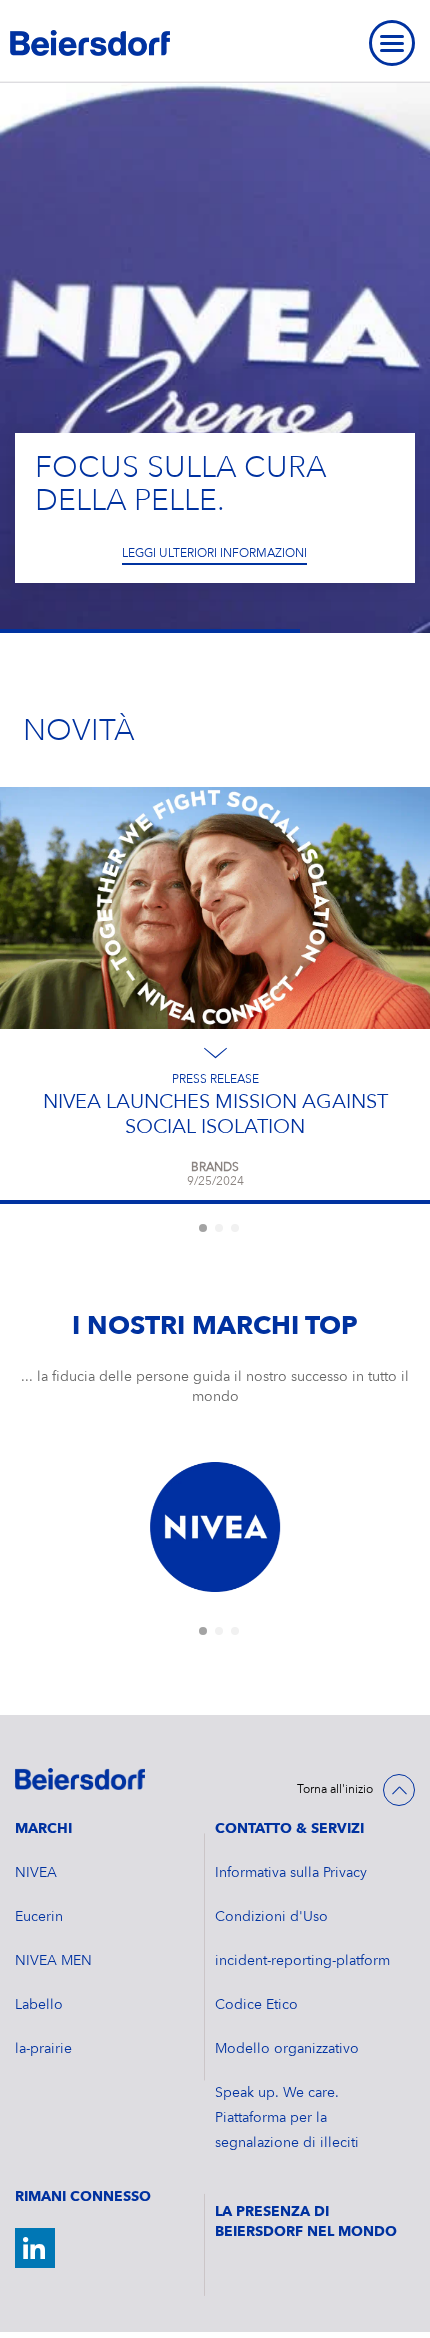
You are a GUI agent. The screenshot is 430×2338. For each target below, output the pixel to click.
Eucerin (39, 1917)
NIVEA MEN (53, 1961)
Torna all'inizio (335, 1790)
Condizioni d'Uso (271, 1917)
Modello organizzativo (287, 2049)
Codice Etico (256, 2005)
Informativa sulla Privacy (291, 1873)
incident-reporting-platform (302, 1961)
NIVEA (36, 1873)
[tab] (203, 1228)
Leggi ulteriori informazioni (214, 554)
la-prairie (43, 2049)
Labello (39, 2005)
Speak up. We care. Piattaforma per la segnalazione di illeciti (287, 2118)
